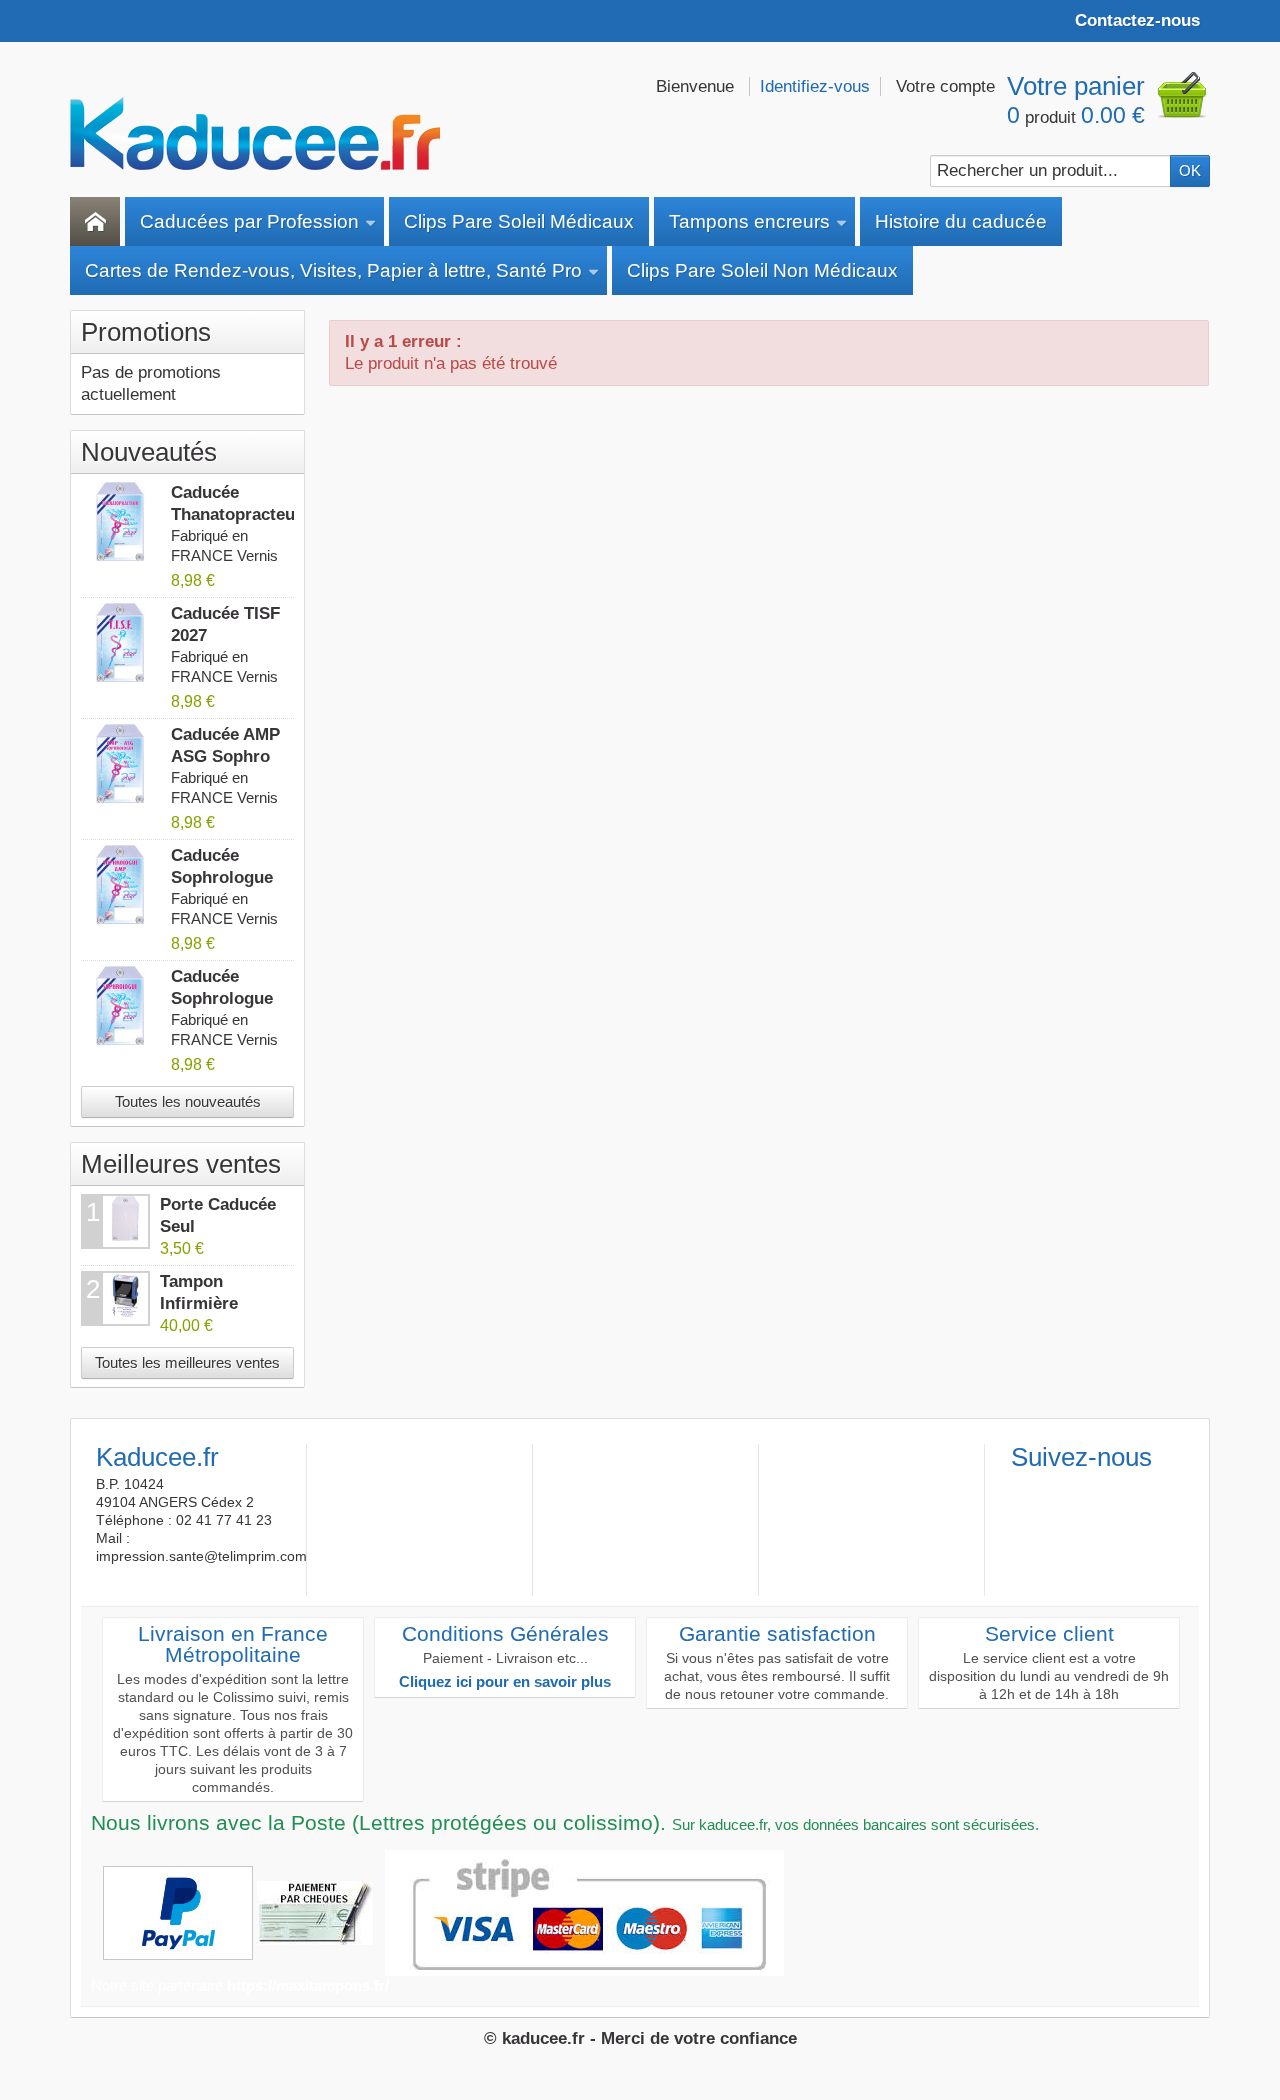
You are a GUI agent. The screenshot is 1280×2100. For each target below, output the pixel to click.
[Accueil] (95, 221)
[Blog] (1124, 1489)
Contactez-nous (1137, 20)
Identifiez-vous (815, 86)
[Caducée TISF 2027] (121, 643)
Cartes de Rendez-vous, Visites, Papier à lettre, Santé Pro (333, 270)
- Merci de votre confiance (693, 2038)
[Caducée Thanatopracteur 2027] (121, 522)
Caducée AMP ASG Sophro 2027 (225, 756)
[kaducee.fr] (255, 134)
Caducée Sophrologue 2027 (222, 998)
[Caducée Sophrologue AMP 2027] (121, 885)
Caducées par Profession (249, 221)
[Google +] (1091, 1489)
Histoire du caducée (961, 221)
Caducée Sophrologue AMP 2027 (222, 877)
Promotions (146, 332)
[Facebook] (1025, 1489)
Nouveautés (149, 452)
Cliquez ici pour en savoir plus (505, 1681)
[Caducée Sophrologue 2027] (121, 1006)
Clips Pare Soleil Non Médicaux (762, 270)
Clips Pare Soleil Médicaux (519, 221)
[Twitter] (1058, 1489)
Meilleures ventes (181, 1164)
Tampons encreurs (749, 221)
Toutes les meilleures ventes (187, 1362)
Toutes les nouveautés (188, 1101)
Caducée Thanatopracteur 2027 (236, 514)
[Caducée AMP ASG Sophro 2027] (121, 764)
